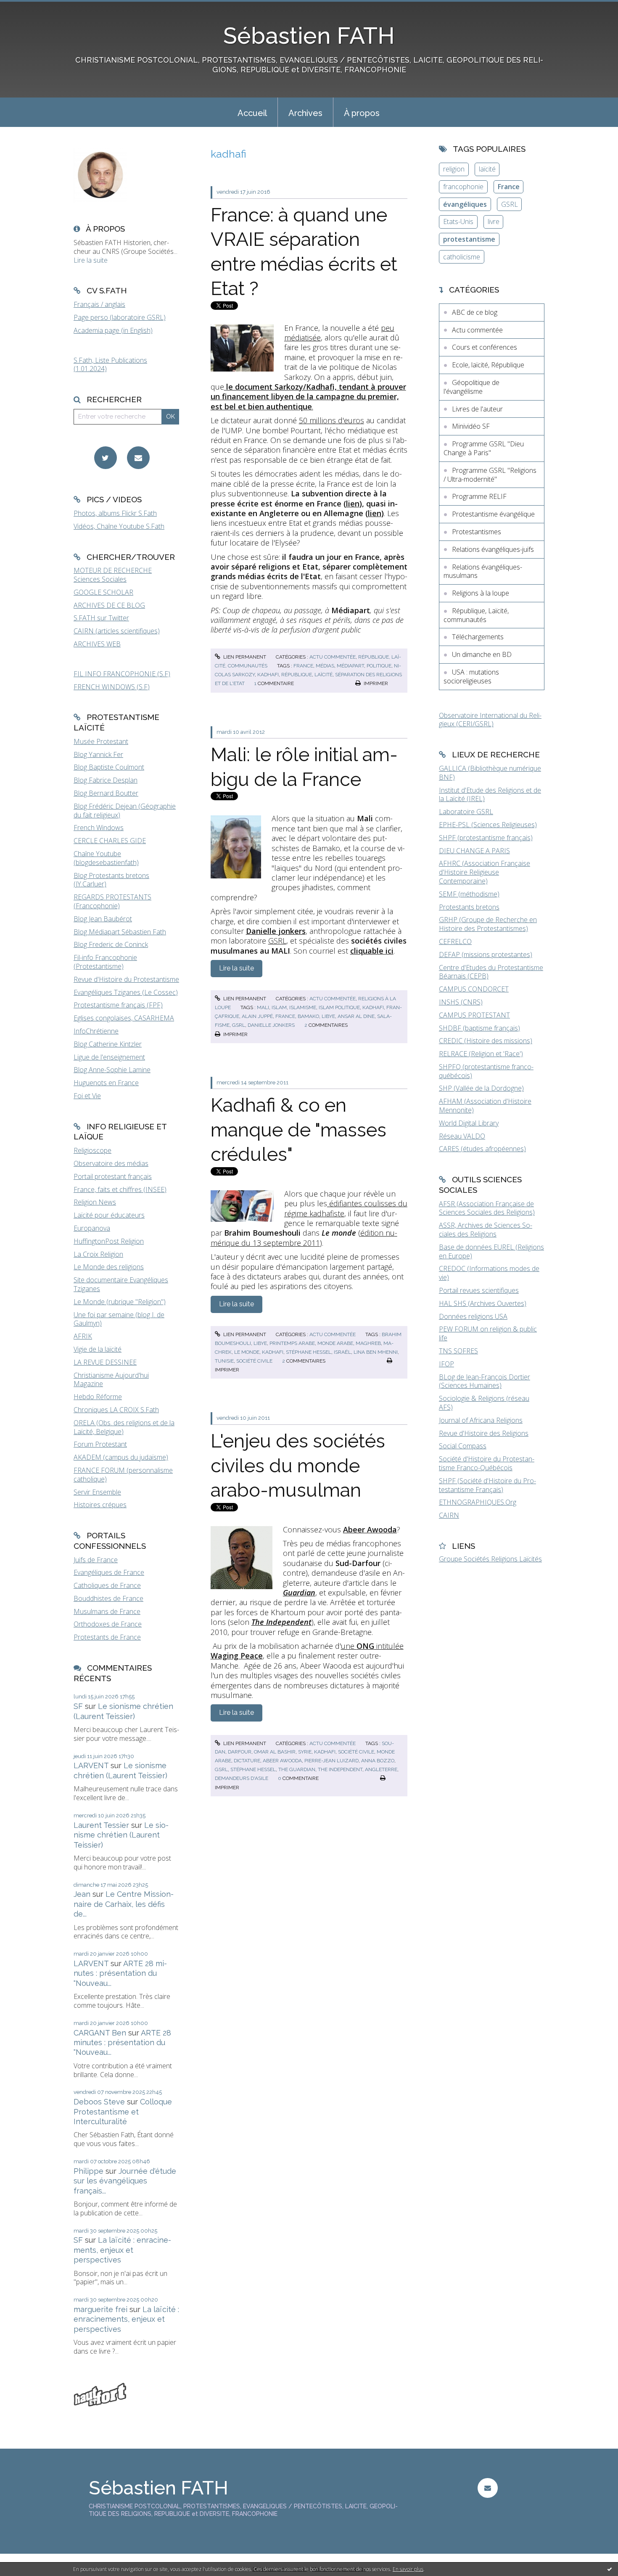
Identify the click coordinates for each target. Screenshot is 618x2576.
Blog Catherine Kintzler (108, 1044)
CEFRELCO (455, 941)
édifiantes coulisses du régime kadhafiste (346, 1208)
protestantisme (469, 239)
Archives (305, 113)
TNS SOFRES (458, 1351)
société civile (254, 1361)
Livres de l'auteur (477, 409)
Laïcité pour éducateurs (109, 1215)
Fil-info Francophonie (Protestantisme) (105, 962)
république (297, 675)
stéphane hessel (309, 1352)
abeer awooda (282, 1761)
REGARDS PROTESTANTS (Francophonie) (112, 901)
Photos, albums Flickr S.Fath (115, 513)
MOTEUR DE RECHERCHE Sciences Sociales (113, 575)
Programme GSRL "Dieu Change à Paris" (484, 448)
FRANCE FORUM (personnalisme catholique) (123, 1475)
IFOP (446, 1364)
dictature (247, 1761)
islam (279, 1007)
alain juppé (257, 1016)
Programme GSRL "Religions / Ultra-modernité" (490, 475)
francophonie (463, 187)
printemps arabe (292, 1343)
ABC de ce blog (475, 312)
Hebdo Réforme (98, 1397)
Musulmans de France (107, 1611)
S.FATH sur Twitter (101, 618)
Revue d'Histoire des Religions (484, 1433)
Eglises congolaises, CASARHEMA (124, 1018)
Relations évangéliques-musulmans (483, 571)
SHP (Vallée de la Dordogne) (481, 1088)
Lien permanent (244, 657)
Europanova (92, 1228)
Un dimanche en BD (482, 654)
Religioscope (92, 1150)
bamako (308, 1016)
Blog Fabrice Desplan (106, 780)
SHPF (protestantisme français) (486, 838)
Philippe (88, 2171)
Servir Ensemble (97, 1492)
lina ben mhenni (376, 1352)
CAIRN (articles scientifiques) (117, 631)
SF (78, 1706)
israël (342, 1352)
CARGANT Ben (100, 2033)
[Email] (138, 458)
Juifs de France (96, 1560)
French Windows (99, 828)
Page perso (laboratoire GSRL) (120, 317)
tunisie (224, 1361)
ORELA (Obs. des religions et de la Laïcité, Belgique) (124, 1427)
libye (328, 1016)
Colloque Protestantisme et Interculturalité (123, 2112)
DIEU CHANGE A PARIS (474, 851)
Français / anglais (99, 304)
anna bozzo (378, 1761)
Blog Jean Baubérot (103, 919)
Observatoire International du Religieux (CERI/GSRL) (490, 720)
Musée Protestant (101, 741)
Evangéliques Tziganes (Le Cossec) (126, 992)
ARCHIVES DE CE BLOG (109, 605)
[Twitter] (106, 458)
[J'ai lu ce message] (610, 2569)
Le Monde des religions (109, 1267)
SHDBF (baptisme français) (479, 1028)
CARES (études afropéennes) (482, 1149)
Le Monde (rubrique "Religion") (120, 1302)
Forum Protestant (100, 1444)
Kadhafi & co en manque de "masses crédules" (298, 1130)
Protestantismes (477, 532)
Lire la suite (91, 260)
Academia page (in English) (113, 330)
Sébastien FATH (309, 36)
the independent (340, 1769)
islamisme (303, 1007)
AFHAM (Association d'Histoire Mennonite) (485, 1106)
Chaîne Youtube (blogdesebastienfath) (106, 858)
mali (263, 1007)
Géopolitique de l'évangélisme (471, 387)
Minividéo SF (471, 426)
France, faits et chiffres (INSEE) (120, 1189)
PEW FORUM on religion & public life (488, 1333)
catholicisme (462, 257)
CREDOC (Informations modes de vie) (489, 1273)
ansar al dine (356, 1016)
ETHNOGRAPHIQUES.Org (478, 1502)
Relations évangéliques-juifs (493, 549)
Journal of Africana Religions (481, 1420)
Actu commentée (333, 657)
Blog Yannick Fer (98, 754)
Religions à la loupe (481, 593)
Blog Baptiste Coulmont (109, 767)
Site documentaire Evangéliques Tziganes (121, 1284)
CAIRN (449, 1515)
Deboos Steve (99, 2102)
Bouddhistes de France (108, 1598)
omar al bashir (275, 1752)
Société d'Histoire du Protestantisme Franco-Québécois (487, 1463)
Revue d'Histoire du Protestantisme (126, 979)
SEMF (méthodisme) (469, 894)
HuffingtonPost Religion (109, 1241)
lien (353, 504)
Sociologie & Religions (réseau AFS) (484, 1403)
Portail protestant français (113, 1176)
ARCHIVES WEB (97, 644)
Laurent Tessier (101, 1825)
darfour (240, 1752)
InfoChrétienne (96, 1031)
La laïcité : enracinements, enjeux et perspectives (122, 2250)
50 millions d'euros (331, 420)
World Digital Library (469, 1123)
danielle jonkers (271, 1025)
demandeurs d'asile (242, 1778)
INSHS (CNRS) (461, 1002)
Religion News (95, 1202)
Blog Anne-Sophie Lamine (112, 1070)
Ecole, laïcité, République (488, 365)
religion (454, 169)
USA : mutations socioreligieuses (471, 676)
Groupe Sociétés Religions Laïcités (490, 1559)
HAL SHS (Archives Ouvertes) (483, 1303)
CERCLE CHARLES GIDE (110, 841)
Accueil (252, 113)
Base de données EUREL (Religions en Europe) (491, 1251)
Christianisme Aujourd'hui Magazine (111, 1380)
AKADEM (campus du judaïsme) (121, 1457)
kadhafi (268, 675)
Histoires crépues (100, 1505)
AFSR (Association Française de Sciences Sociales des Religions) (487, 1208)
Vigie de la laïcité (98, 1349)
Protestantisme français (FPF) (118, 1005)
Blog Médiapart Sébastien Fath (120, 932)
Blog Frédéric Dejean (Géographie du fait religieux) (125, 811)
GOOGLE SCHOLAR (103, 592)
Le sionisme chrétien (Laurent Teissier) (121, 1835)
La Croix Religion (98, 1254)
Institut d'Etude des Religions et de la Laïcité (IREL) (490, 795)
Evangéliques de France (109, 1572)
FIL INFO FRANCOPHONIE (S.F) (122, 674)
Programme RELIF (479, 496)
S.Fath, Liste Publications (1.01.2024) (110, 365)
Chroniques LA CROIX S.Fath (116, 1410)
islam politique (339, 1007)
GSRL (277, 941)
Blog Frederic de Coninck (111, 944)
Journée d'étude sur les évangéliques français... (125, 2181)
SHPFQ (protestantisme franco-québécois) (486, 1071)
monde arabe (335, 1343)
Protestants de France (107, 1637)
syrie (305, 1752)
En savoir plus (408, 2569)
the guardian (297, 1769)
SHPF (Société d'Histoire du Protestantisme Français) (487, 1485)
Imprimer (375, 683)
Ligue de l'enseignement (109, 1057)
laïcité (324, 675)
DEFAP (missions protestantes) (486, 954)
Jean (82, 1894)
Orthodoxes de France (108, 1624)
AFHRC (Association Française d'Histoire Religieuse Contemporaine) (485, 872)
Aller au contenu (29, 8)
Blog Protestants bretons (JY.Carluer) (111, 880)
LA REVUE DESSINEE (105, 1362)
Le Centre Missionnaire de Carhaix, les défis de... (124, 1904)
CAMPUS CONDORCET (474, 989)
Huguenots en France (106, 1083)
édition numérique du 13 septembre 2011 (304, 1238)
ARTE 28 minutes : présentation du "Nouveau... (120, 1973)
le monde (247, 1352)
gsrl (239, 1025)
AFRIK (83, 1336)
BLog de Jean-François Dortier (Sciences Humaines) (485, 1381)
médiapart (350, 666)
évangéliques (465, 204)
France (509, 187)
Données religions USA (473, 1316)
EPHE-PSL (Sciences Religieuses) (488, 825)
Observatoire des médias (111, 1163)
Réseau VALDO (462, 1136)
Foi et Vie (87, 1096)
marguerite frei (100, 2309)
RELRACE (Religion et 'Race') (481, 1054)
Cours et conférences (485, 347)
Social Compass (463, 1446)
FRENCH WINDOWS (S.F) (112, 687)
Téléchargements (478, 637)
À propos (362, 113)
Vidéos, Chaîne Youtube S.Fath (119, 526)
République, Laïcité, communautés (476, 615)
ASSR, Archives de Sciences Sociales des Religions (486, 1230)
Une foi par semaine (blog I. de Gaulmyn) (119, 1319)
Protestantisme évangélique (493, 514)
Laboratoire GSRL (466, 812)
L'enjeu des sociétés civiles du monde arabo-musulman (298, 1466)
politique (379, 666)
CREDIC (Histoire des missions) (486, 1041)
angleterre (381, 1769)
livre (494, 221)
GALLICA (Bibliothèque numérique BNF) (490, 773)
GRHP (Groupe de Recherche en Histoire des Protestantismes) (488, 924)
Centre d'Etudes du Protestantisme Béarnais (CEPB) (491, 972)
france (303, 666)
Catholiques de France (107, 1585)
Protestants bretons (469, 907)
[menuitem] (252, 112)
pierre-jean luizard (331, 1761)
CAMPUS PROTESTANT (474, 1015)
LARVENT (91, 1765)
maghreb (368, 1343)
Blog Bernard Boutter (106, 793)
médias (325, 666)
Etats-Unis (458, 221)
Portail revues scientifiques (479, 1290)
